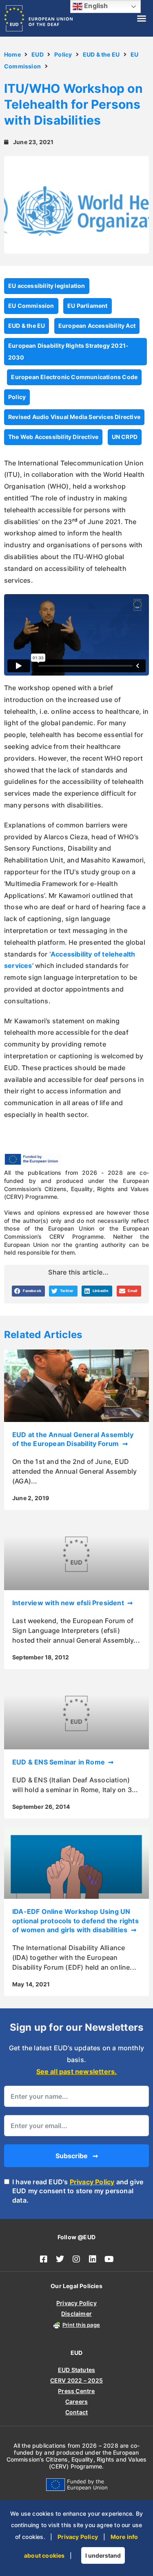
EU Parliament (88, 306)
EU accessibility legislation (47, 286)
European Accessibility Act (97, 326)
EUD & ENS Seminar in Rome (59, 1762)
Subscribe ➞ (77, 2156)
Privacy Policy (92, 2182)
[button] (142, 18)
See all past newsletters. (77, 2071)
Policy (63, 54)
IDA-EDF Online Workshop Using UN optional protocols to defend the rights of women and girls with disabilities (75, 1921)
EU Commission (31, 306)
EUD (38, 54)
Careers (76, 2402)
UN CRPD (125, 437)
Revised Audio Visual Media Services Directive (74, 417)
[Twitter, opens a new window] (60, 2259)
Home (12, 54)
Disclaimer (76, 2314)
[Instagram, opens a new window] (77, 2259)
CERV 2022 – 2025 (76, 2380)
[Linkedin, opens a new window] (93, 2259)
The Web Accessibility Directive (53, 437)
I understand (103, 2555)
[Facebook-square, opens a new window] (44, 2259)
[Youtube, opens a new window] (109, 2259)
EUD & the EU (101, 54)
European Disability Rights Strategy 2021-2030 (68, 351)
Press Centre (76, 2391)
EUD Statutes (76, 2370)
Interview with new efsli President (69, 1603)
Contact (76, 2412)
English (95, 6)
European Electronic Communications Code (74, 377)
